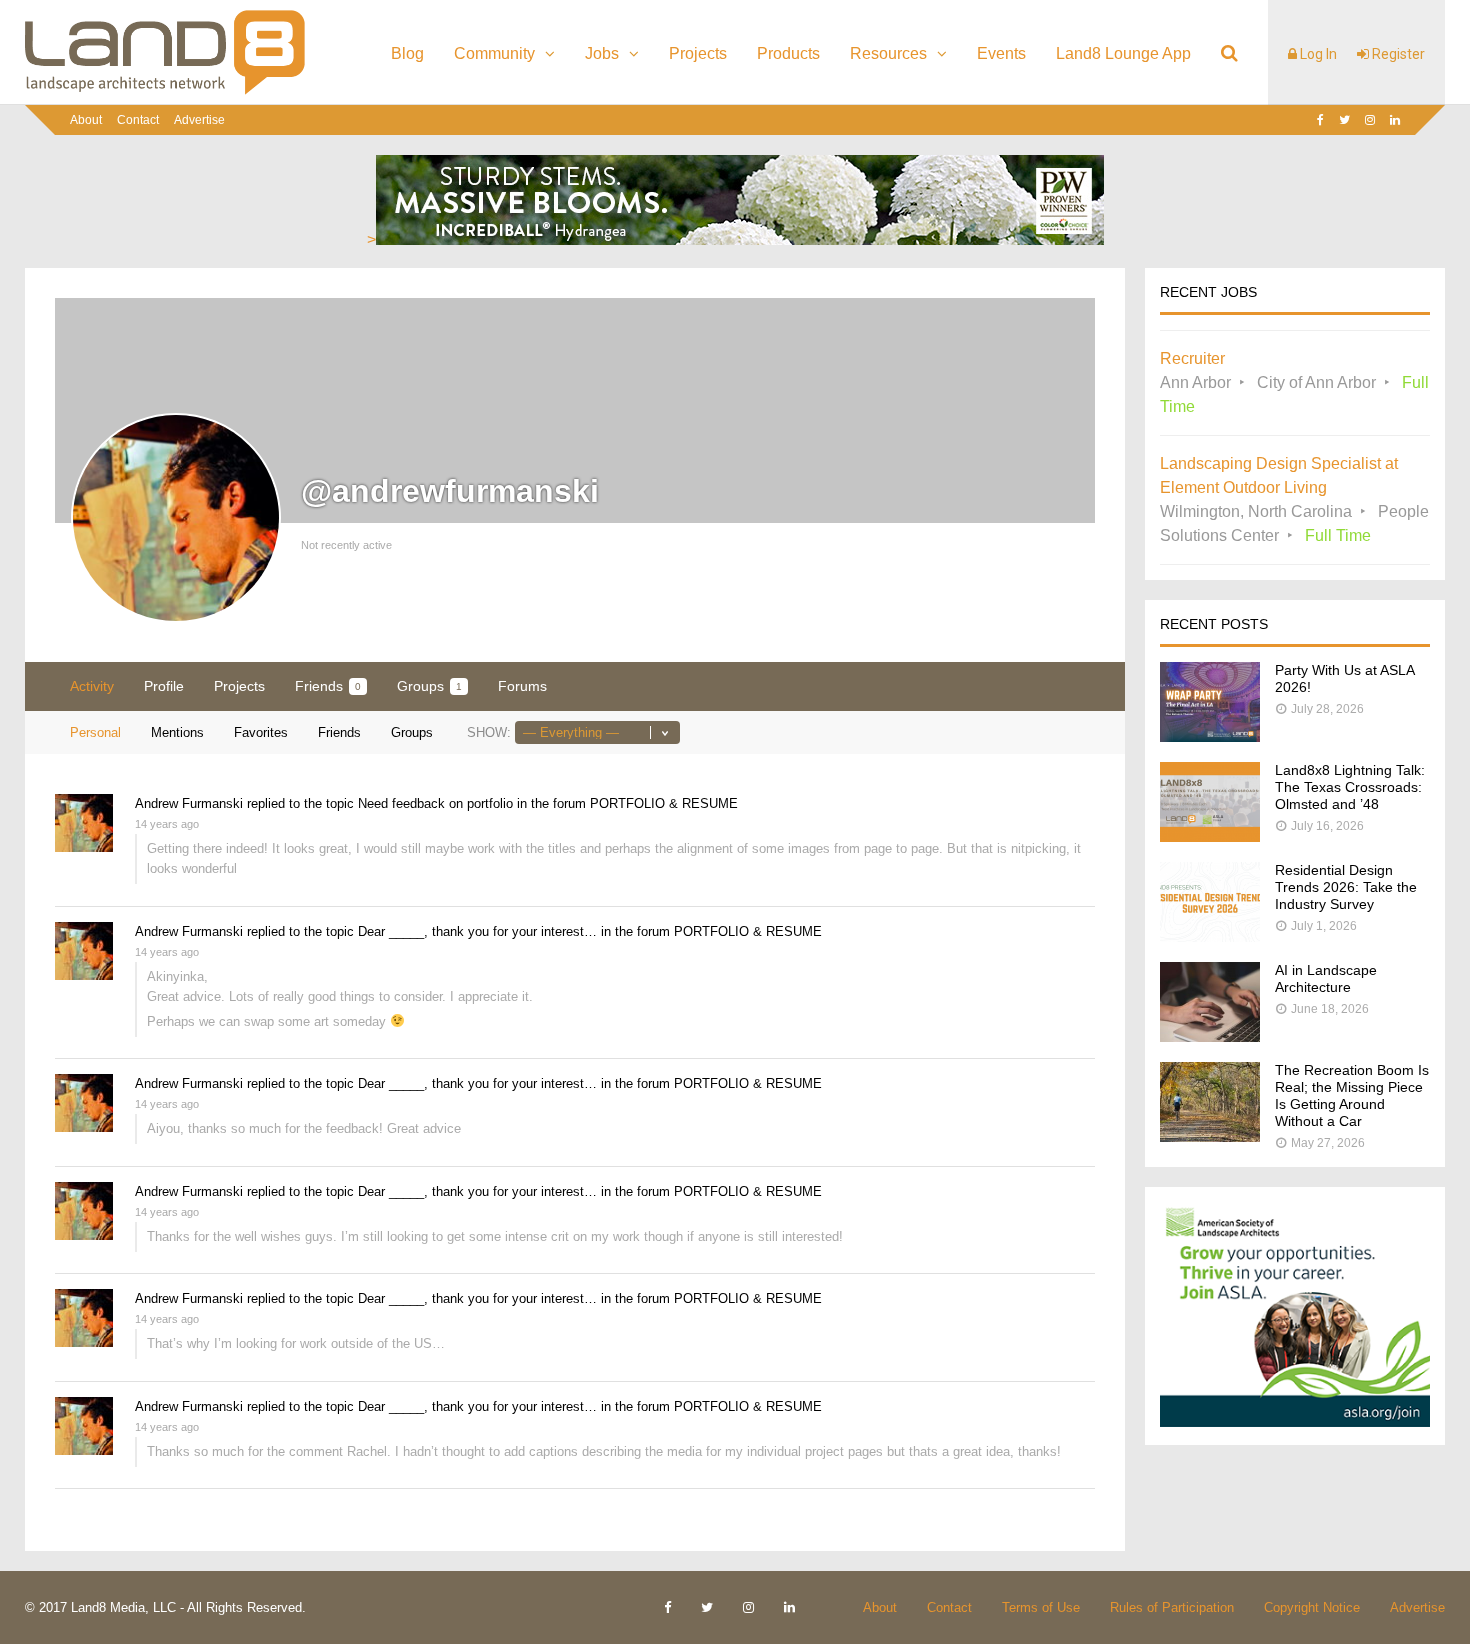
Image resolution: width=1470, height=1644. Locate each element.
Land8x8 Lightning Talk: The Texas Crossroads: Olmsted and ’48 (1350, 787)
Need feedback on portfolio (435, 803)
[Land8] (165, 91)
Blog (407, 53)
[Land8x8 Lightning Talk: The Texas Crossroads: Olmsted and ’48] (1210, 836)
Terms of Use (1041, 1607)
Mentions (177, 732)
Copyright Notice (1312, 1607)
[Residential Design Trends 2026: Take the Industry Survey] (1210, 936)
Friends (328, 686)
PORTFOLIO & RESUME (664, 803)
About (86, 120)
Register (1397, 54)
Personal (95, 732)
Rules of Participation (1172, 1607)
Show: (489, 732)
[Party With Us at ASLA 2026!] (1210, 736)
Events (1001, 53)
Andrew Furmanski (189, 803)
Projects (698, 53)
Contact (138, 120)
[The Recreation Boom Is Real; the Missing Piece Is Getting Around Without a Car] (1210, 1136)
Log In (1317, 54)
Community (494, 53)
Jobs (602, 53)
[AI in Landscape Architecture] (1210, 1036)
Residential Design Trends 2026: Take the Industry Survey (1346, 887)
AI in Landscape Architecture (1326, 978)
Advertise (199, 120)
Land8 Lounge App (1123, 53)
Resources (888, 53)
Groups (429, 686)
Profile (164, 686)
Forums (522, 686)
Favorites (261, 732)
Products (788, 53)
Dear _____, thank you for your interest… (477, 931)
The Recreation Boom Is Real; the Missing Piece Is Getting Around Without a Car (1352, 1095)
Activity (92, 686)
